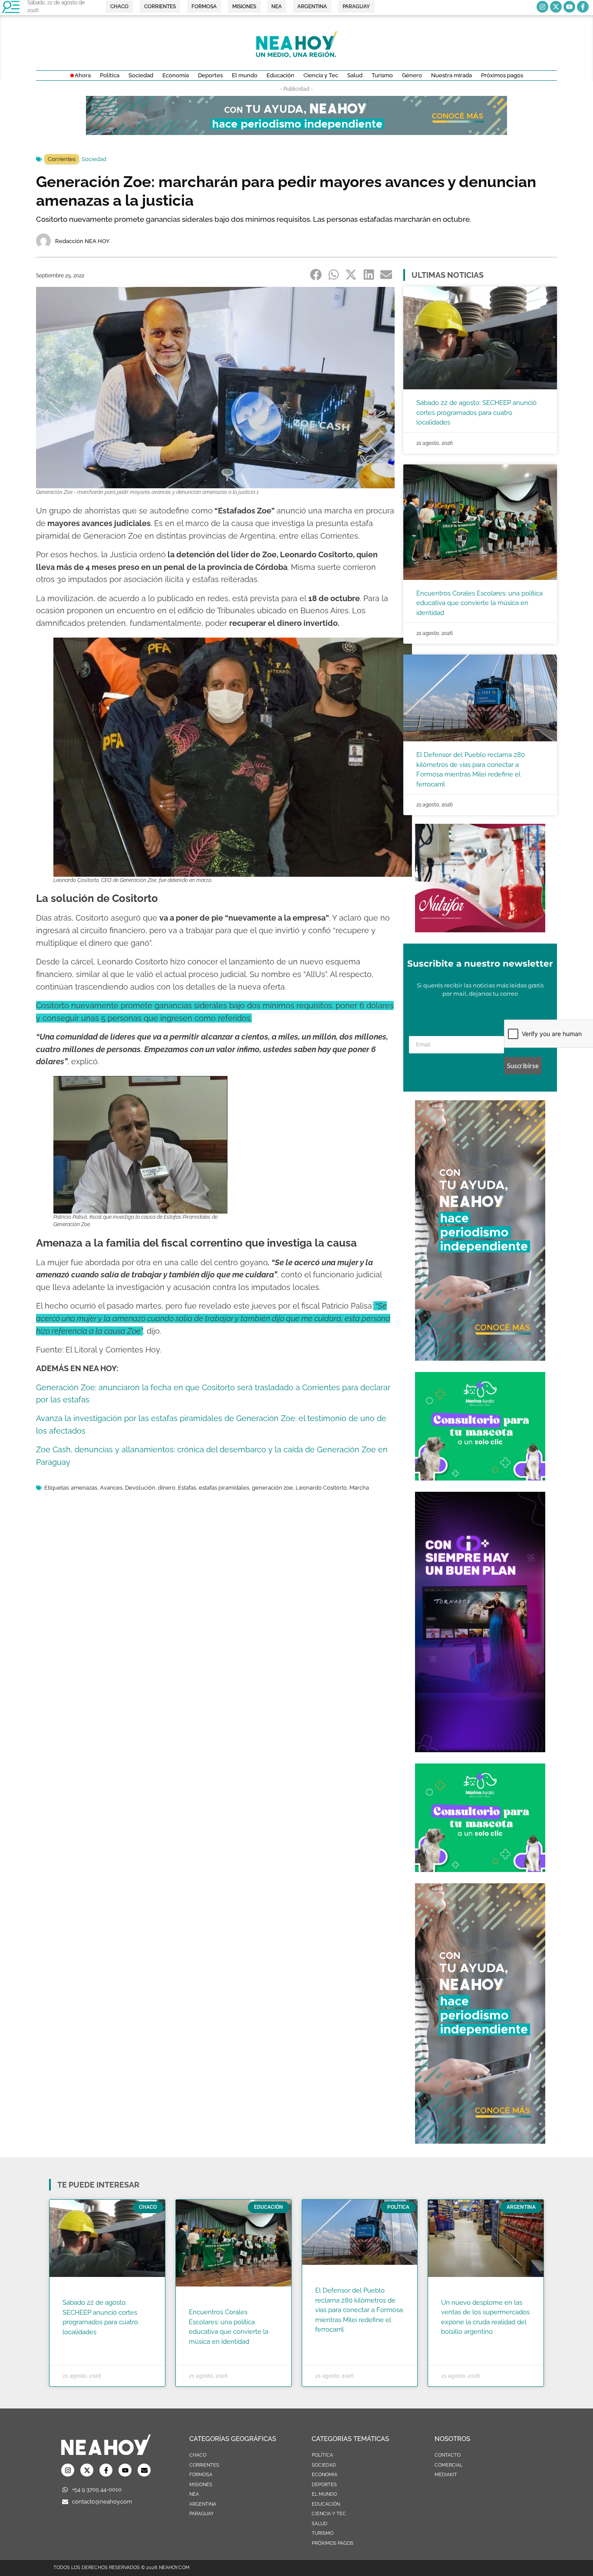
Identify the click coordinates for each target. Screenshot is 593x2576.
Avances (111, 1488)
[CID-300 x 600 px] (480, 1750)
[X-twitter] (556, 7)
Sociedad (94, 159)
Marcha (359, 1488)
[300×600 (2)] (480, 1358)
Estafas (187, 1488)
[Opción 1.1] (296, 132)
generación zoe (272, 1488)
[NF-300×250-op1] (480, 930)
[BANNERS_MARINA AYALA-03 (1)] (480, 1478)
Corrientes (62, 159)
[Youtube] (569, 7)
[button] (316, 274)
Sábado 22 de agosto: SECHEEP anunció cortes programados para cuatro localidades (476, 413)
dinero (167, 1488)
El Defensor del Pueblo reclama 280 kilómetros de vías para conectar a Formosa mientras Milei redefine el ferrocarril (359, 2310)
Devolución (140, 1488)
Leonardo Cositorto (321, 1488)
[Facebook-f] (583, 7)
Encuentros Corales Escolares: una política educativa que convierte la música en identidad (479, 603)
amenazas (84, 1488)
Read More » (79, 2343)
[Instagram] (542, 7)
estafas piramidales (224, 1488)
